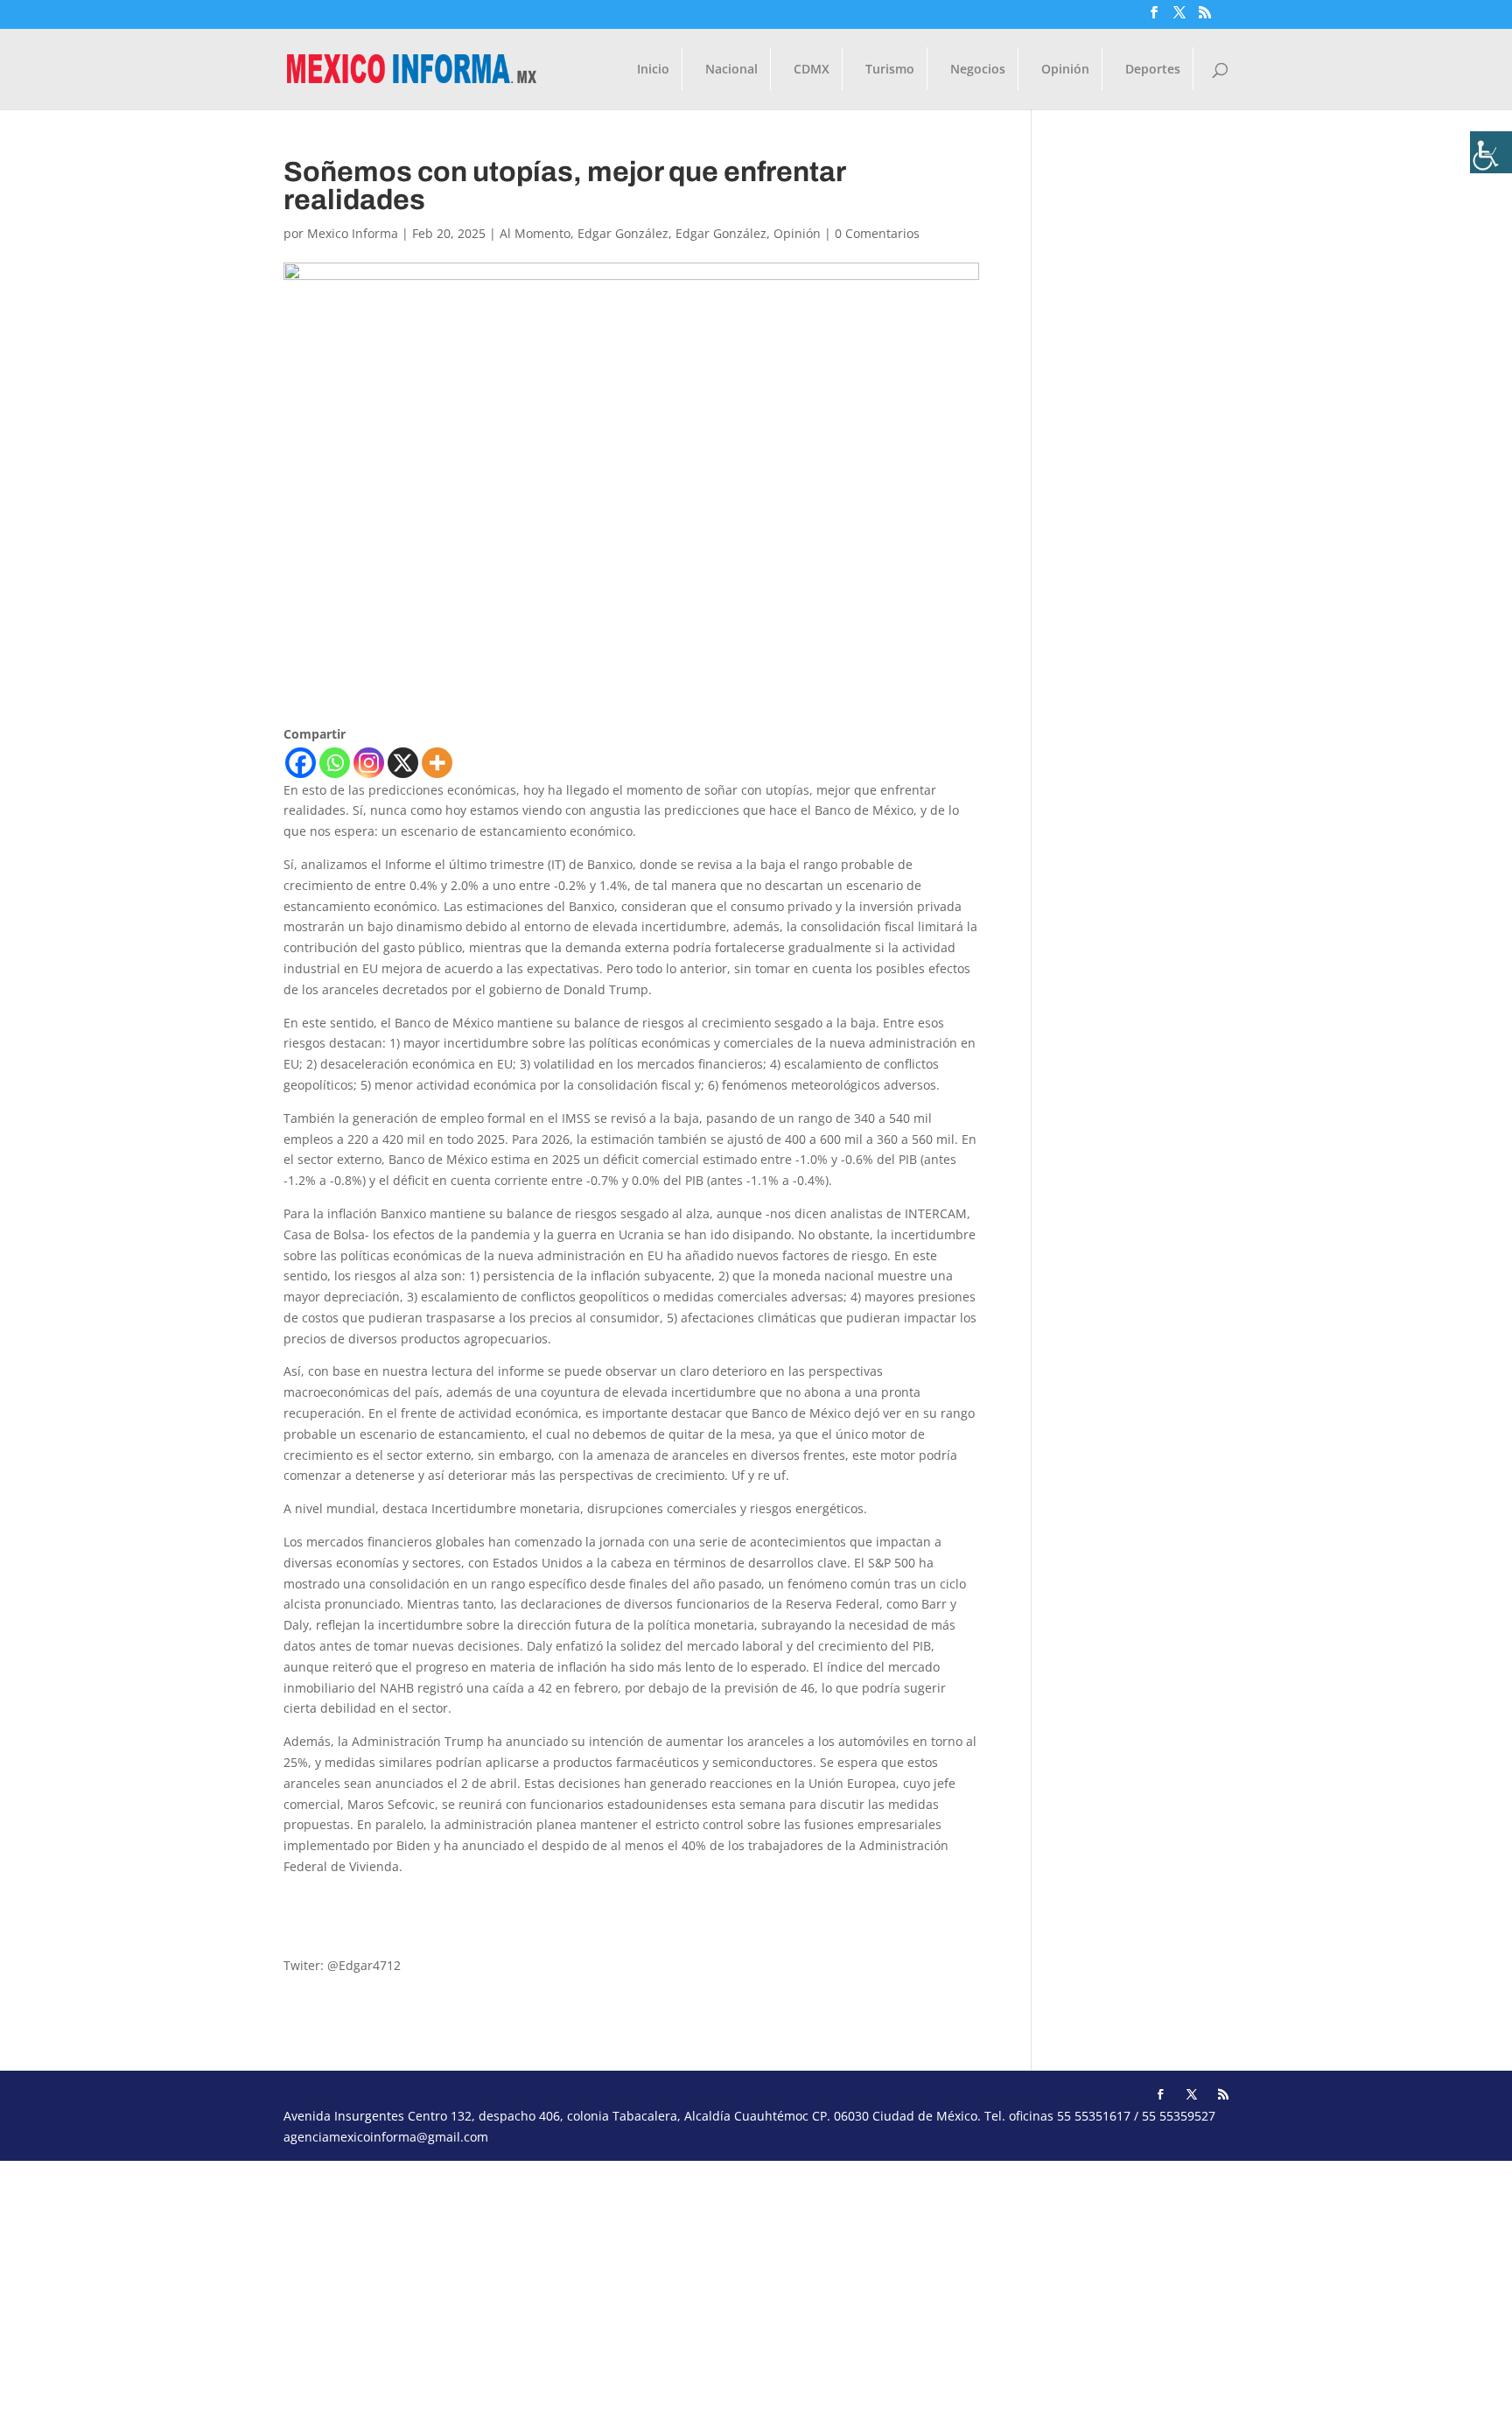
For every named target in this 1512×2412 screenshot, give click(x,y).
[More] (437, 763)
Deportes (1153, 70)
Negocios (978, 70)
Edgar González (623, 233)
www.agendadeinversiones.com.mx (387, 1933)
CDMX (812, 70)
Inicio (653, 70)
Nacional (731, 70)
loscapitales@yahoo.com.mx (366, 1900)
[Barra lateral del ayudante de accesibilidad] (1491, 152)
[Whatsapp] (335, 763)
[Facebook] (301, 763)
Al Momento (535, 233)
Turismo (890, 70)
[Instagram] (369, 763)
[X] (403, 763)
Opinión (1065, 70)
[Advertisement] (525, 2283)
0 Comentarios (877, 233)
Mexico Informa (353, 233)
